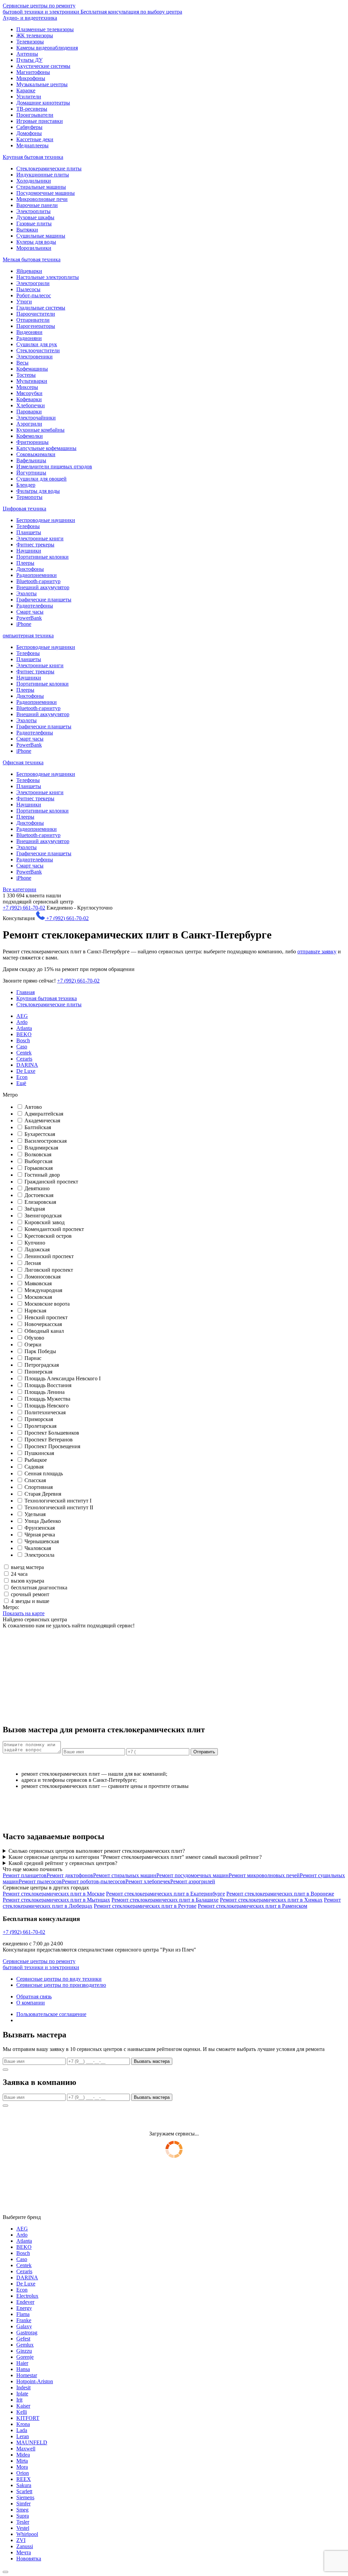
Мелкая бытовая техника (32, 259)
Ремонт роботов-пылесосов (94, 1881)
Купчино (35, 1243)
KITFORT (28, 2418)
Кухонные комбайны (40, 430)
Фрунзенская (40, 1528)
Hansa (23, 2369)
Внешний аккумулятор (43, 587)
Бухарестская (40, 1134)
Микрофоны (31, 78)
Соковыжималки (36, 454)
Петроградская (42, 1365)
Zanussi (25, 2546)
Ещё (21, 1083)
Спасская (35, 1480)
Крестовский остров (48, 1236)
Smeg (22, 2510)
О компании (31, 2003)
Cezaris (24, 1059)
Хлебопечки (31, 405)
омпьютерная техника (28, 636)
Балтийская (38, 1127)
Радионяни (29, 338)
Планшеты (29, 532)
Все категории (20, 889)
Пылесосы (28, 289)
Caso (22, 1047)
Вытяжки (27, 230)
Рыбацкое (36, 1460)
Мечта (24, 2552)
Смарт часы (30, 612)
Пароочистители (36, 314)
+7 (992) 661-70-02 (24, 908)
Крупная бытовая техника (33, 157)
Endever (25, 2302)
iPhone (24, 624)
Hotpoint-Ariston (35, 2381)
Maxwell (26, 2449)
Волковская (38, 1154)
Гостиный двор (42, 1175)
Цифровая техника (24, 509)
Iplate (22, 2394)
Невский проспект (46, 1317)
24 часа (19, 1574)
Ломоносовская (42, 1277)
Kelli (22, 2412)
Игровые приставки (40, 121)
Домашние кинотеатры (43, 103)
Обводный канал (44, 1331)
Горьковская (39, 1168)
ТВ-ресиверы (32, 109)
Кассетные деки (35, 139)
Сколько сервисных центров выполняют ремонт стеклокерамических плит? (97, 1851)
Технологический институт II (59, 1507)
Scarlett (24, 2491)
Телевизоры (30, 42)
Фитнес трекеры (35, 545)
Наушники (29, 551)
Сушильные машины (41, 236)
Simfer (23, 2504)
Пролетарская (40, 1426)
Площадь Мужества (47, 1399)
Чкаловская (38, 1548)
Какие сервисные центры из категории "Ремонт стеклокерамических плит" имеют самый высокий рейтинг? (135, 1857)
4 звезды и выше (30, 1601)
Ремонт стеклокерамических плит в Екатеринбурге (166, 1894)
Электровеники (34, 357)
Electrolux (27, 2296)
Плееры (25, 563)
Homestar (27, 2375)
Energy (24, 2308)
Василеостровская (46, 1141)
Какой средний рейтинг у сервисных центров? (63, 1863)
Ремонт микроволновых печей (264, 1875)
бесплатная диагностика (39, 1588)
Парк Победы (40, 1351)
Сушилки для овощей (41, 479)
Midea (23, 2455)
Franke (24, 2320)
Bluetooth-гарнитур (38, 581)
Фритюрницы (32, 442)
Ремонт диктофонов (70, 1875)
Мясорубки (29, 393)
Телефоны (28, 526)
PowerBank (29, 618)
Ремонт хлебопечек (148, 1881)
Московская (38, 1297)
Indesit (23, 2387)
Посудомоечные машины (46, 193)
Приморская (39, 1419)
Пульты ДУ (29, 60)
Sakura (24, 2485)
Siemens (25, 2497)
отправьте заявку (317, 951)
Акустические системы (43, 66)
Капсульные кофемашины (46, 448)
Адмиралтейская (44, 1114)
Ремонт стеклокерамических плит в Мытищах (56, 1900)
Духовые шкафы (35, 217)
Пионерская (38, 1372)
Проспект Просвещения (52, 1446)
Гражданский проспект (51, 1182)
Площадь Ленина (45, 1392)
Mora (22, 2467)
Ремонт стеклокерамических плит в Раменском (253, 1906)
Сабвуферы (29, 127)
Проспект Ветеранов (49, 1440)
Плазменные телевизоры (45, 29)
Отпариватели (33, 320)
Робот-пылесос (34, 295)
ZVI (21, 2540)
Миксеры (27, 387)
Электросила (39, 1555)
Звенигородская (43, 1216)
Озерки (33, 1345)
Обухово (34, 1338)
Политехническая (45, 1412)
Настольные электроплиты (48, 277)
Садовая (34, 1467)
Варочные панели (37, 205)
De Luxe (26, 1071)
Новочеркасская (43, 1324)
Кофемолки (30, 436)
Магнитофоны (33, 72)
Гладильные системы (41, 308)
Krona (23, 2424)
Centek (24, 1053)
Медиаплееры (32, 145)
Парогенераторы (36, 326)
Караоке (26, 90)
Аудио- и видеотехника (30, 18)
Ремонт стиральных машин (125, 1875)
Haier (22, 2363)
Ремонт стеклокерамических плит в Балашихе (165, 1900)
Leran (23, 2436)
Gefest (23, 2339)
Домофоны (29, 133)
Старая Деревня (43, 1494)
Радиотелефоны (35, 606)
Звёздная (35, 1209)
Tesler (23, 2522)
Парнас (33, 1358)
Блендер (26, 485)
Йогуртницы (31, 473)
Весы (22, 363)
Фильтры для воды (38, 491)
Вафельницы (31, 460)
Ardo (22, 1022)
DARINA (27, 1065)
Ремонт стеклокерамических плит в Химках (271, 1900)
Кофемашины (32, 369)
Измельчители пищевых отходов (54, 466)
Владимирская (41, 1148)
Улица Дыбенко (43, 1521)
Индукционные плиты (43, 175)
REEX (24, 2479)
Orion (23, 2473)
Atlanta (24, 1028)
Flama (23, 2314)
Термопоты (29, 497)
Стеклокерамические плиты (49, 169)
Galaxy (24, 2326)
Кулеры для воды (36, 242)
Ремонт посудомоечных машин (193, 1875)
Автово (33, 1107)
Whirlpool (27, 2534)
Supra (23, 2516)
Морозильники (34, 248)
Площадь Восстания (48, 1385)
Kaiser (23, 2406)
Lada (22, 2430)
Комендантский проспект (54, 1229)
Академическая (42, 1121)
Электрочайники (36, 418)
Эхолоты (27, 593)
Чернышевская (42, 1541)
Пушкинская (39, 1453)
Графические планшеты (44, 600)
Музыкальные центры (42, 84)
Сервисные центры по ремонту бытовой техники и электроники (92, 9)
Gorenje (25, 2357)
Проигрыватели (35, 115)
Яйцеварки (29, 271)
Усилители (29, 97)
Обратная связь (34, 1996)
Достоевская (39, 1195)
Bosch (23, 1040)
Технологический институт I (58, 1501)
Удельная (35, 1514)
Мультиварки (32, 381)
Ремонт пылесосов (40, 1881)
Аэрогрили (29, 424)
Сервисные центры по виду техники (59, 1979)
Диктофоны (30, 569)
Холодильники (34, 181)
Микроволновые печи (42, 199)
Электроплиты (33, 211)
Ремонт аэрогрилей (193, 1881)
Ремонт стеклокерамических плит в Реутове (145, 1906)
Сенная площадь (44, 1473)
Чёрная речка (40, 1535)
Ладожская (37, 1249)
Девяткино (37, 1188)
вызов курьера (28, 1581)
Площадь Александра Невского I (63, 1378)
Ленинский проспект (49, 1256)
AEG (22, 1016)
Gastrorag (27, 2332)
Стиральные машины (41, 187)
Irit (19, 2400)
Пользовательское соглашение (51, 2014)
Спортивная (39, 1487)
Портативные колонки (42, 557)
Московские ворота (47, 1304)
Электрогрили (33, 283)
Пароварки (29, 412)
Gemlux (25, 2345)
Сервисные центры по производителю (61, 1985)
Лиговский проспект (49, 1270)
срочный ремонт (30, 1594)
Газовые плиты (34, 223)
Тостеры (26, 375)
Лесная (33, 1263)
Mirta (22, 2461)
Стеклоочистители (38, 350)
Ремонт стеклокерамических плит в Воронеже (280, 1894)
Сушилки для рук (37, 344)
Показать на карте (24, 1613)
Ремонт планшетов (25, 1875)
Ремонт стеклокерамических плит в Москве (54, 1894)
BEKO (24, 1034)
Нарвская (35, 1311)
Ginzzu (24, 2351)
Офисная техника (23, 762)
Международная (43, 1290)
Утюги (24, 302)
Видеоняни (29, 332)
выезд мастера (27, 1567)
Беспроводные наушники (46, 520)
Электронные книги (40, 538)
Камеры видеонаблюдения (47, 48)
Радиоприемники (37, 575)
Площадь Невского (47, 1406)
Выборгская (38, 1161)
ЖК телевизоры (35, 35)
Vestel (23, 2528)
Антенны (27, 54)
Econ (22, 1077)
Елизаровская (40, 1202)
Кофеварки (29, 399)
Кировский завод (45, 1222)
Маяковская (38, 1283)
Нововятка (29, 2559)
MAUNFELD (32, 2442)
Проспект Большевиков (52, 1433)
